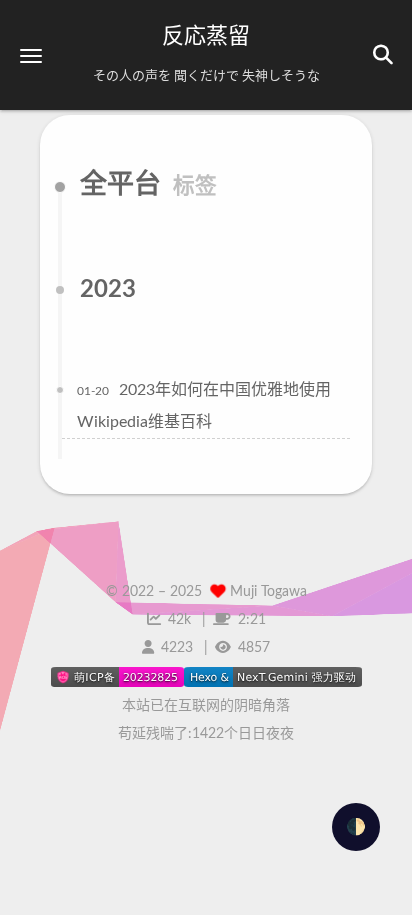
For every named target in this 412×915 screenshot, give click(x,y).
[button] (31, 55)
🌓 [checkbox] (356, 827)
